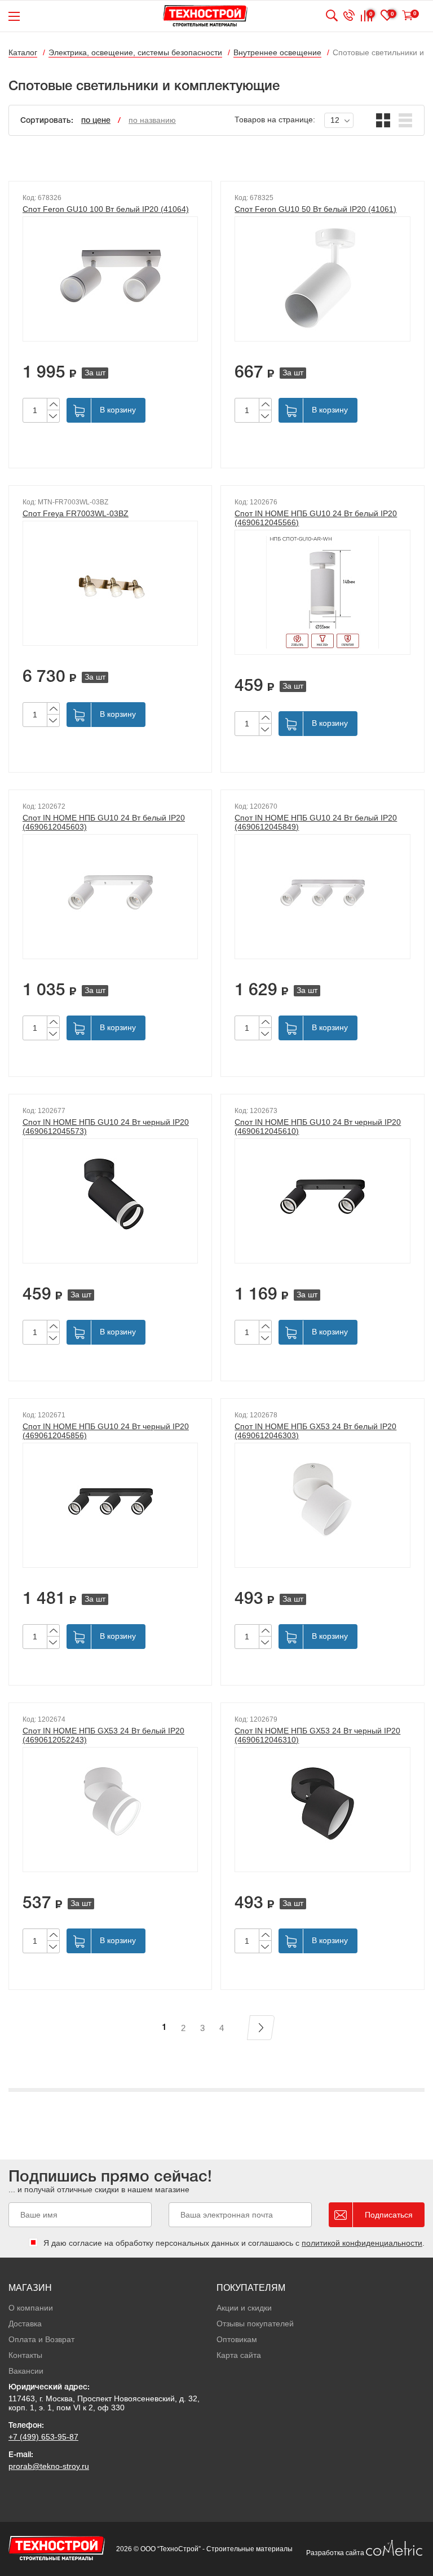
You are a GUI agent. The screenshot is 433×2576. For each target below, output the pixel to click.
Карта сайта (239, 2355)
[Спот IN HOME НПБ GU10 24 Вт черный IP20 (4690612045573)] (110, 1201)
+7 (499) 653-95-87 (43, 2437)
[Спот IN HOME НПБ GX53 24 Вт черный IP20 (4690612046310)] (322, 1810)
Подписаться (389, 2215)
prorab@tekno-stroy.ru (49, 2466)
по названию (152, 120)
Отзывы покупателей (255, 2324)
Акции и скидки (244, 2308)
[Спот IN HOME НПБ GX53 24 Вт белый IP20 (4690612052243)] (110, 1810)
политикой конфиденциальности (362, 2243)
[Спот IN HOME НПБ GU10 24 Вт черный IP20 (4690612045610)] (322, 1201)
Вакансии (26, 2371)
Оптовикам (237, 2339)
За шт (95, 373)
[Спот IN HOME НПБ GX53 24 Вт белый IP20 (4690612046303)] (322, 1505)
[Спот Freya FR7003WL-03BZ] (110, 583)
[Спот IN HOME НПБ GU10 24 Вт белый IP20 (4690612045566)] (322, 592)
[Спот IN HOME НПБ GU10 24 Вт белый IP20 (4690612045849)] (322, 897)
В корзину (118, 410)
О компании (31, 2308)
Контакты (25, 2355)
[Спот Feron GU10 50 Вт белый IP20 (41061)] (322, 279)
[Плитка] (383, 120)
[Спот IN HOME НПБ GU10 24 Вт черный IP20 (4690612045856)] (110, 1505)
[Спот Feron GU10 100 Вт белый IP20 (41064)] (110, 279)
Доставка (25, 2324)
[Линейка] (406, 120)
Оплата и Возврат (41, 2339)
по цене (96, 121)
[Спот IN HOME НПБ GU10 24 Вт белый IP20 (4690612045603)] (110, 897)
